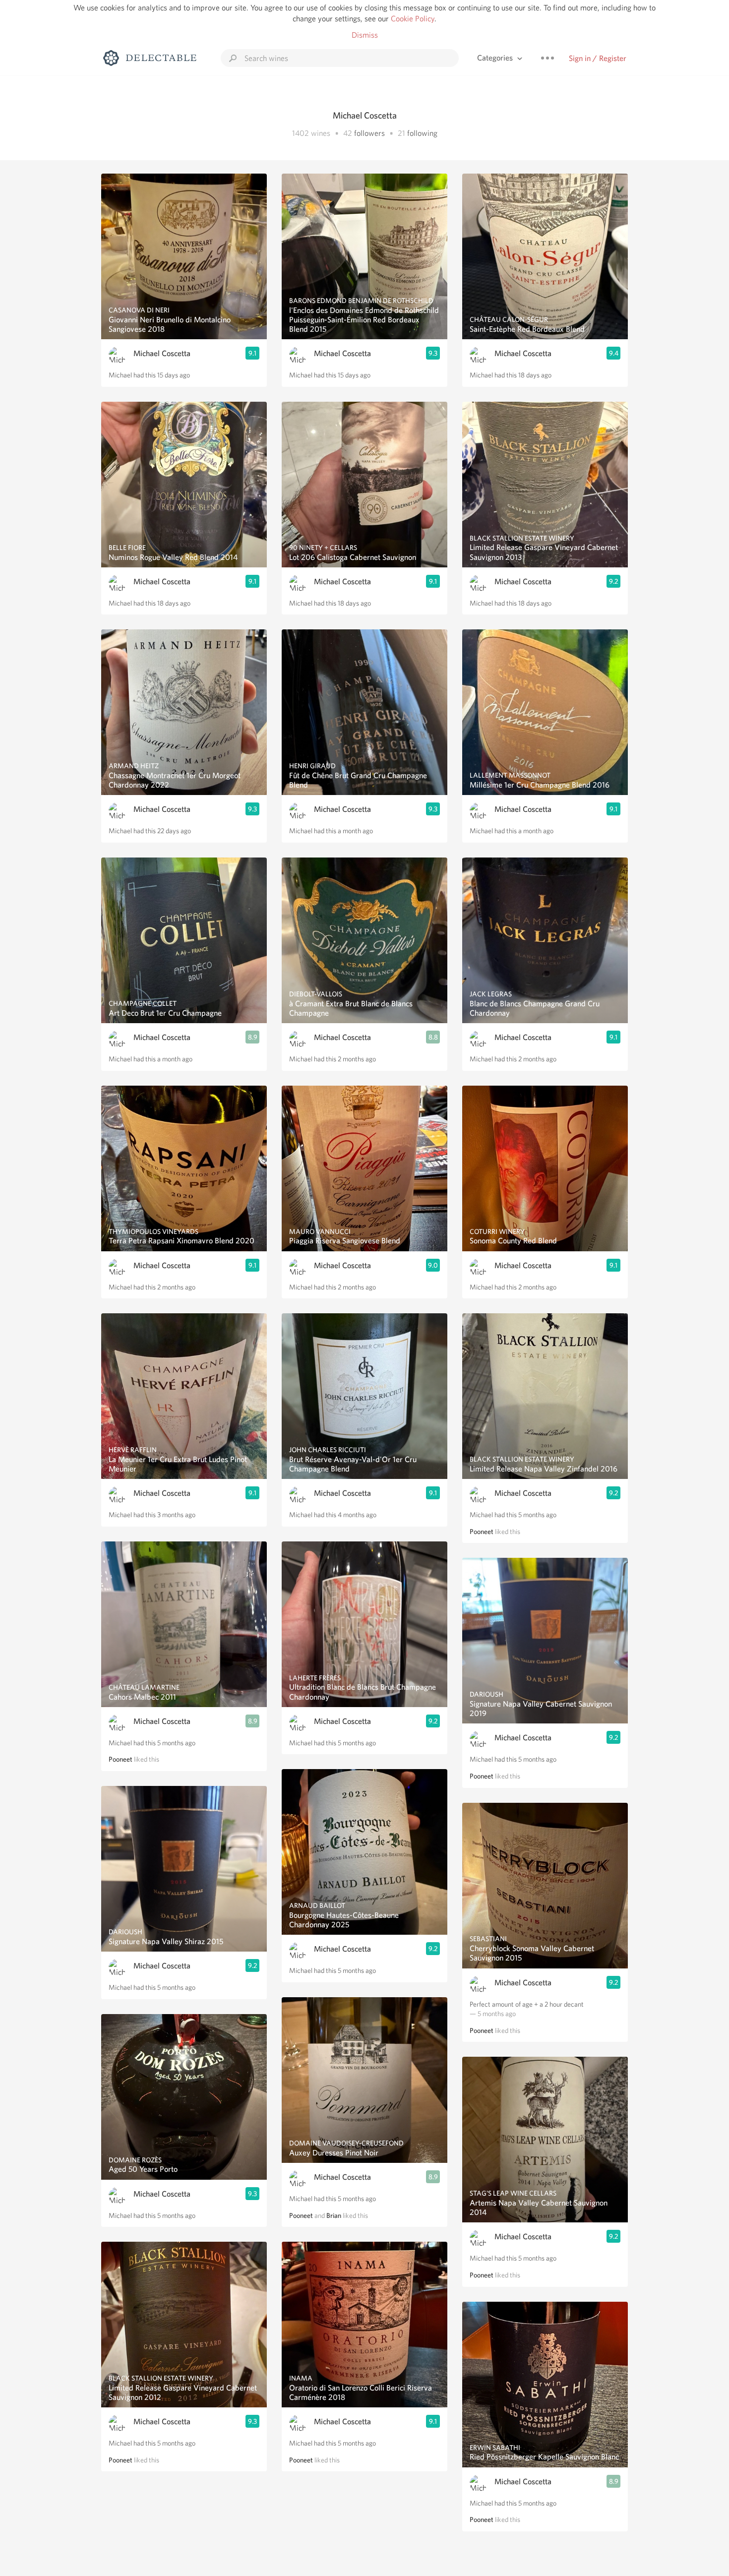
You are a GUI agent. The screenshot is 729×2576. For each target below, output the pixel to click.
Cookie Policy (413, 19)
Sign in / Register (598, 58)
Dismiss (365, 35)
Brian (334, 2215)
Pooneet (121, 1759)
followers (369, 133)
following (422, 133)
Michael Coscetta (162, 353)
